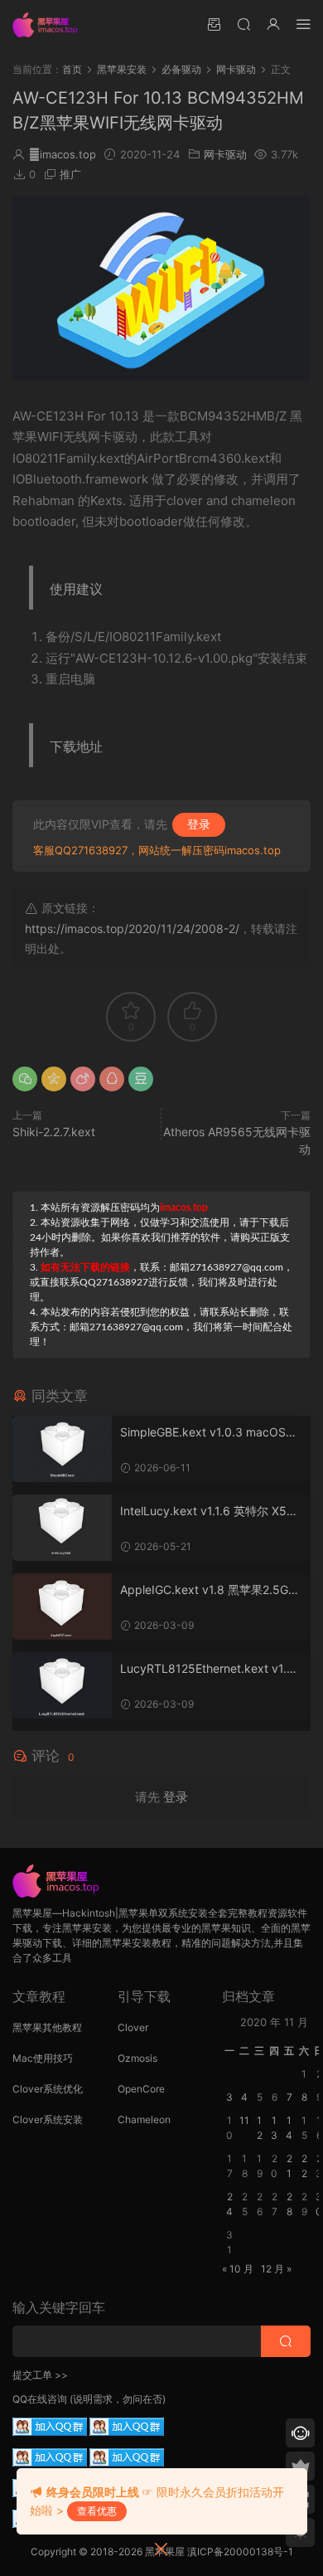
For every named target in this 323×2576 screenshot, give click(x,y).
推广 (70, 174)
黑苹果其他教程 (47, 2027)
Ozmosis (137, 2058)
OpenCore (141, 2089)
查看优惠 (97, 2511)
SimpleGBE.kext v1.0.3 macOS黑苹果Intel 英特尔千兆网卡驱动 (209, 1433)
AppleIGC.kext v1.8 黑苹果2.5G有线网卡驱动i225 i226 (210, 1590)
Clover (133, 2027)
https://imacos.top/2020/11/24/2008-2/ (132, 928)
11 (244, 2120)
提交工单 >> (40, 2375)
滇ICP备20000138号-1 (240, 2552)
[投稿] (214, 24)
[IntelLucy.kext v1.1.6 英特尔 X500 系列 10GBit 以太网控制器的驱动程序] (62, 1528)
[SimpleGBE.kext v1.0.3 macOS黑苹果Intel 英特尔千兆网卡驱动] (62, 1449)
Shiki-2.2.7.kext (54, 1132)
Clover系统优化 (48, 2089)
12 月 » (276, 2269)
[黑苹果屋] (50, 25)
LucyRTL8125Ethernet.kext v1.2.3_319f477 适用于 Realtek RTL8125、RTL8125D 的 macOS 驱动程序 (210, 1669)
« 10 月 (238, 2269)
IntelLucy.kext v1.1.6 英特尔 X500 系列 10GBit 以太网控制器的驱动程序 (211, 1512)
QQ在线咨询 (40, 2399)
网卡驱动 (225, 154)
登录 (199, 824)
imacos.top (63, 154)
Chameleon (144, 2119)
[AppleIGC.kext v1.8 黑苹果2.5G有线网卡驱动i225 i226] (62, 1606)
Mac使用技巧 (43, 2058)
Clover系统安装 (48, 2119)
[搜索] (243, 24)
